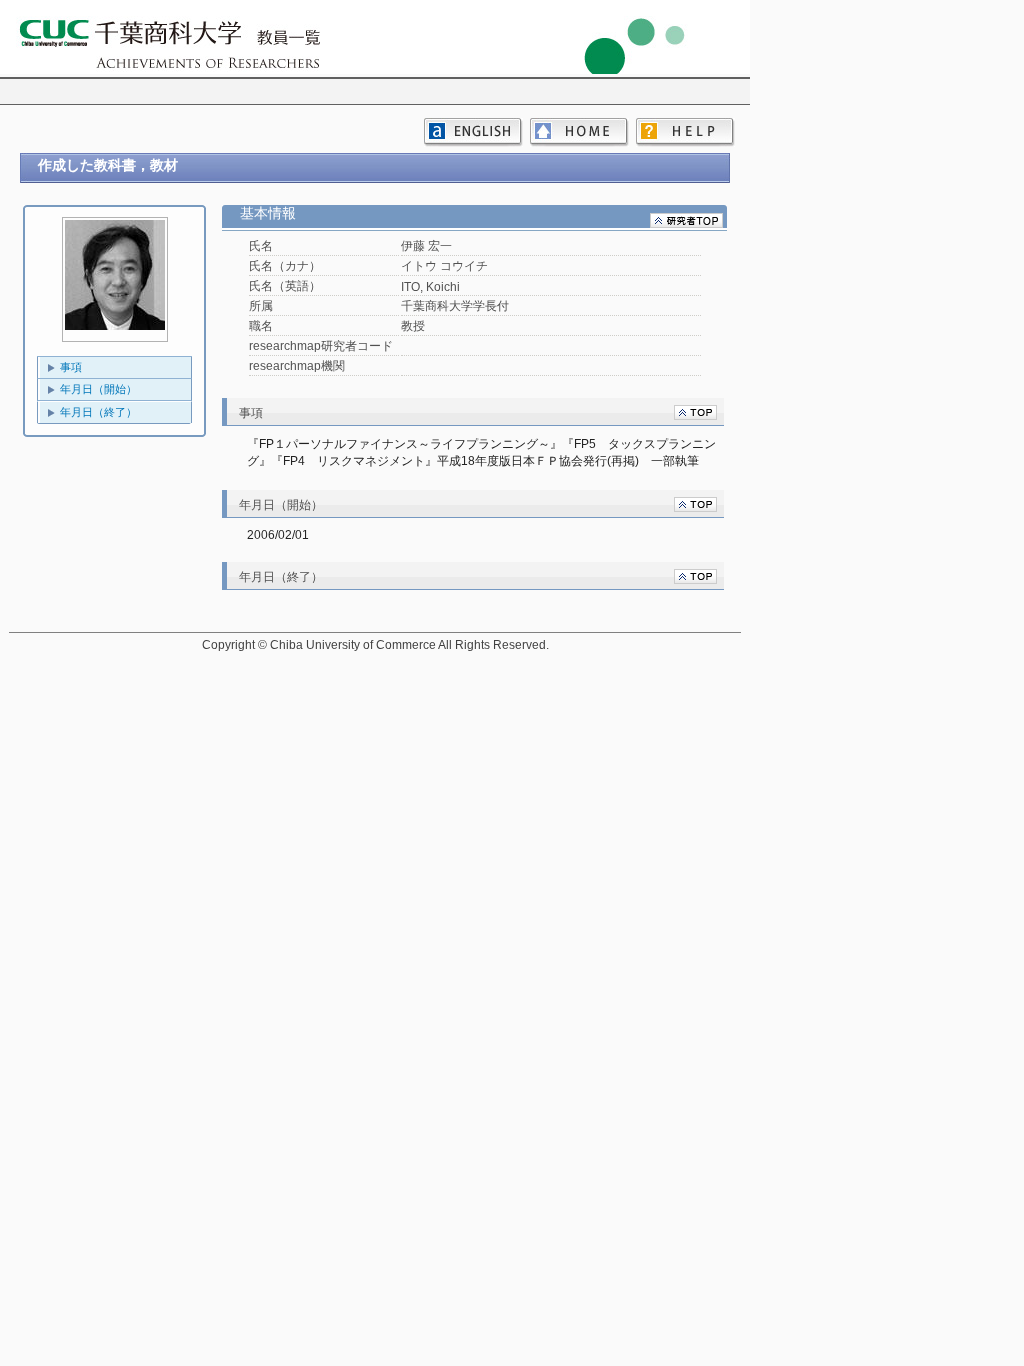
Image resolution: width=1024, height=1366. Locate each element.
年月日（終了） (98, 412)
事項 (71, 367)
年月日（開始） (98, 389)
